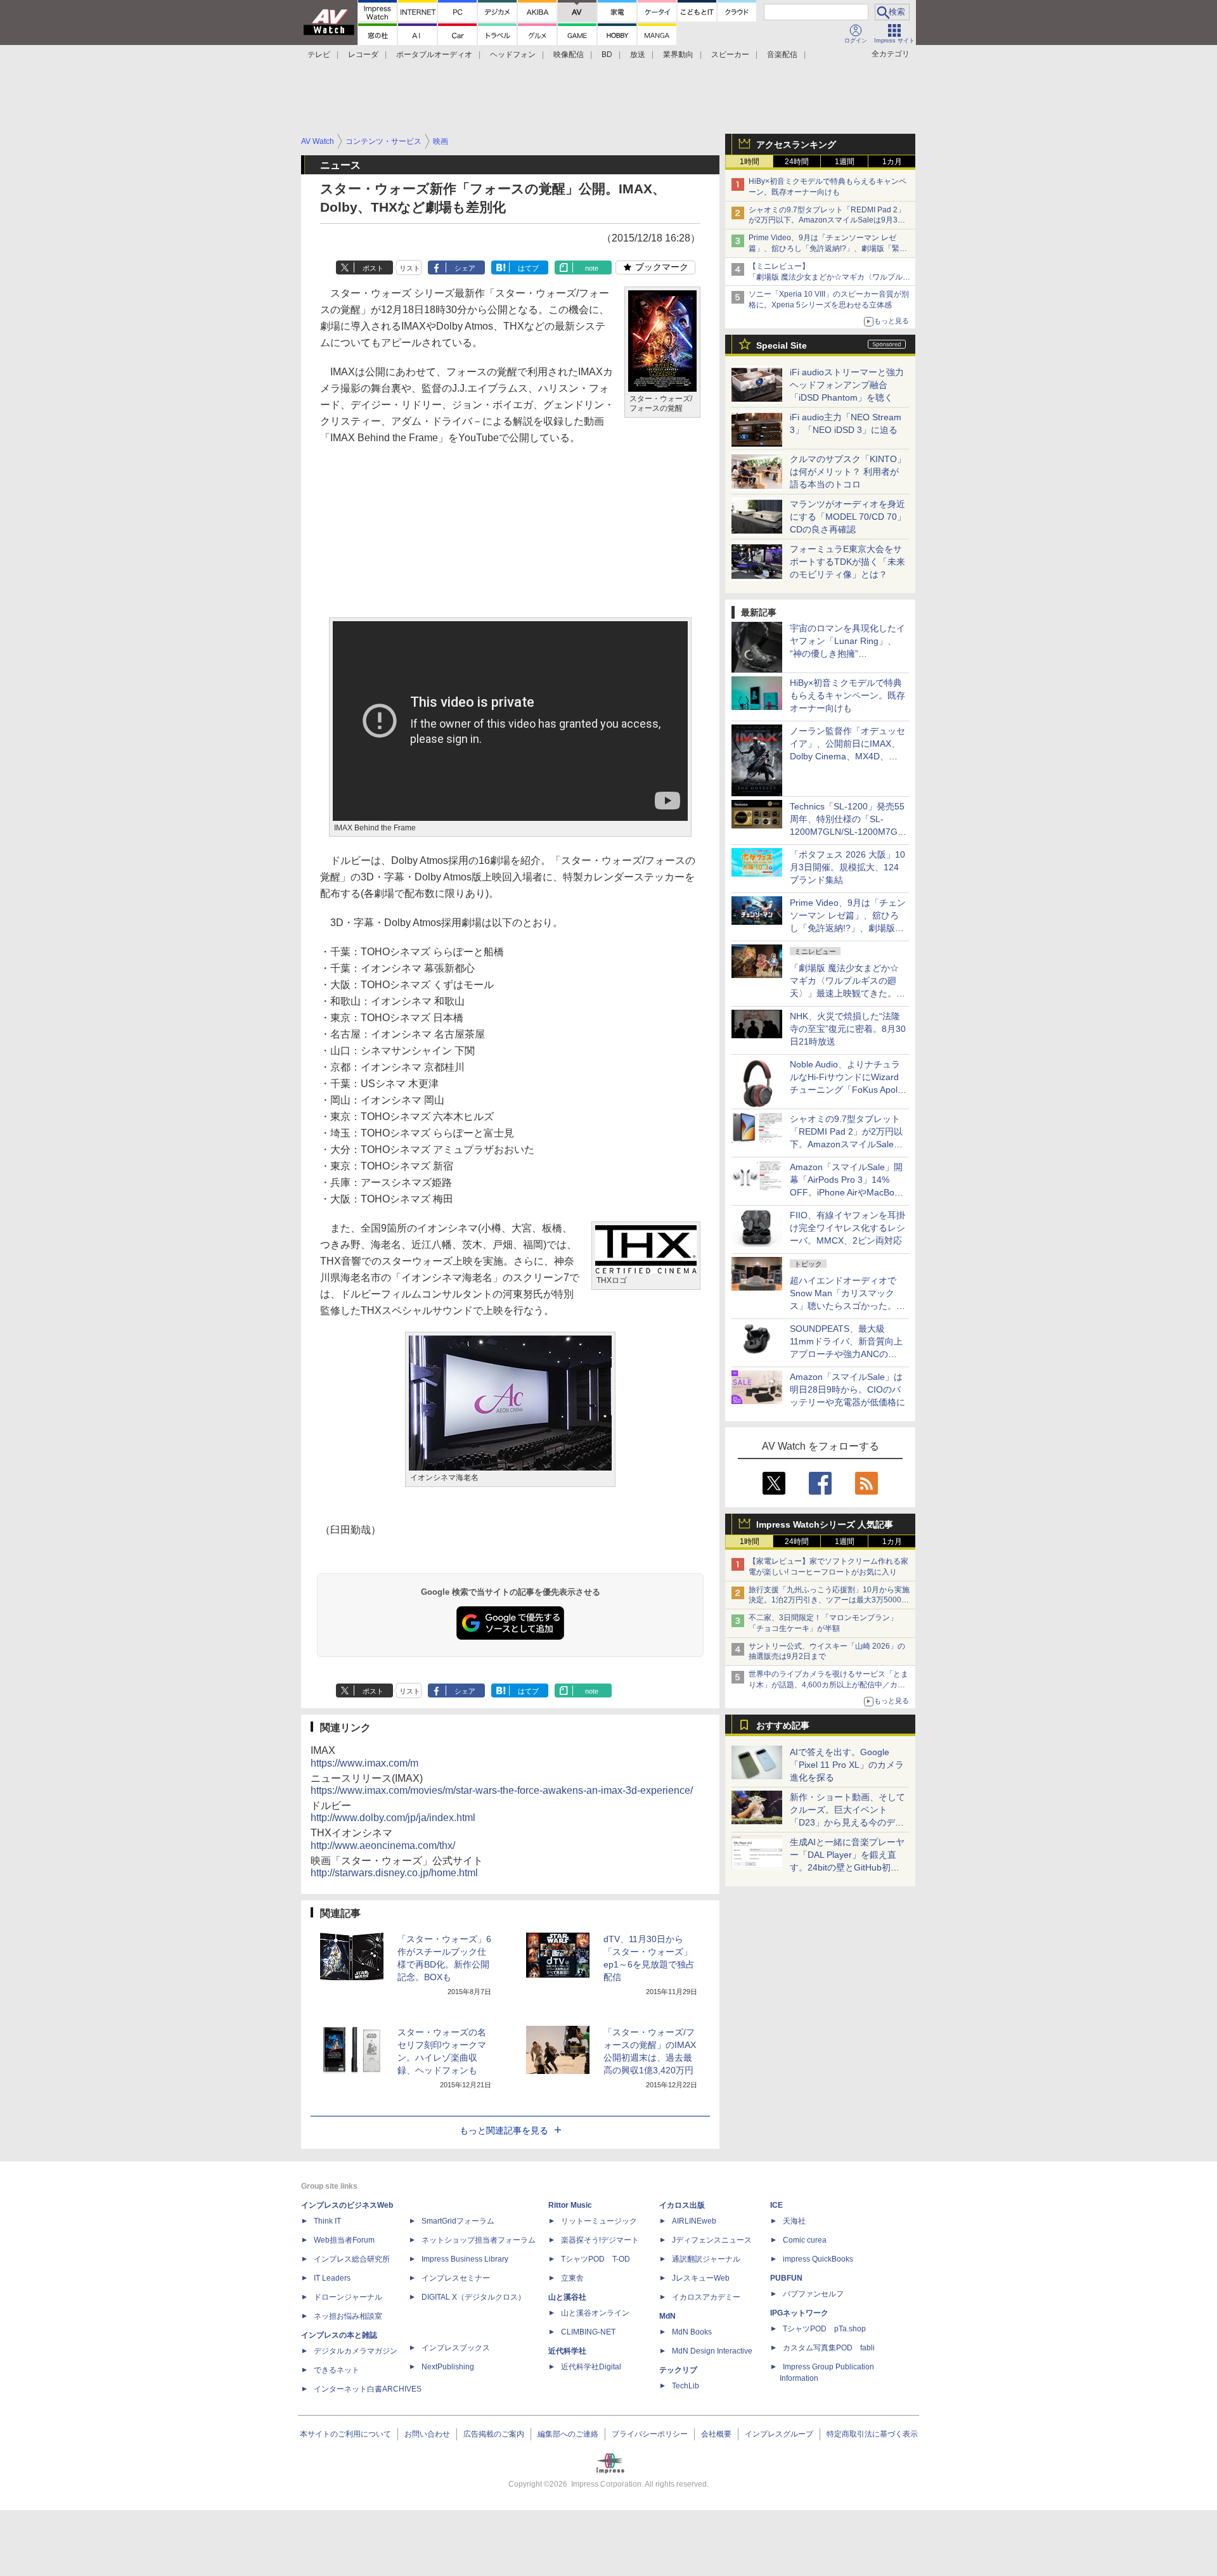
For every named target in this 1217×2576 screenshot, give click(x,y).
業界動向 (678, 55)
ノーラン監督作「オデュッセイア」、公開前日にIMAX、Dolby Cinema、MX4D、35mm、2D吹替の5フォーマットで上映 (847, 756)
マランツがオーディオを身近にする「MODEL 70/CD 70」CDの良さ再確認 (848, 517)
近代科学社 (567, 2351)
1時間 (750, 162)
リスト (410, 268)
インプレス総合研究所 (352, 2259)
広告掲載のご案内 (494, 2434)
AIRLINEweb (694, 2221)
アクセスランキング (796, 145)
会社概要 (716, 2434)
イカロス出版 (682, 2205)
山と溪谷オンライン (595, 2313)
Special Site (782, 345)
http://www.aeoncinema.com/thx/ (383, 1845)
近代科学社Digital (591, 2367)
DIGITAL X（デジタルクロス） (473, 2297)
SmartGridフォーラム (458, 2221)
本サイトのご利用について (345, 2434)
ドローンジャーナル (348, 2297)
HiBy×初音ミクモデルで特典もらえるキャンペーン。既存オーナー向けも (847, 695)
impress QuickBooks (818, 2259)
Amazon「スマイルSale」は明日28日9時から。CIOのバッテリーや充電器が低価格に (847, 1389)
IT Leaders (332, 2278)
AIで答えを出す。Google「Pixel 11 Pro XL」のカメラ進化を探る (847, 1765)
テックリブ (678, 2370)
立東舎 (572, 2278)
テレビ (319, 55)
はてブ (528, 268)
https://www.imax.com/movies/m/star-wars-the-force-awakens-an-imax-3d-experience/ (502, 1790)
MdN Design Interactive (712, 2351)
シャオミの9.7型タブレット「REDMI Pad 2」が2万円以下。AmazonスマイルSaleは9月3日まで (827, 221)
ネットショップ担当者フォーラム (479, 2240)
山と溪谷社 (567, 2297)
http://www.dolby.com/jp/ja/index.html (393, 1818)
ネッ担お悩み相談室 (348, 2316)
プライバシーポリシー (650, 2434)
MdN (667, 2316)
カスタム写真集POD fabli (829, 2348)
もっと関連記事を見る (504, 2130)
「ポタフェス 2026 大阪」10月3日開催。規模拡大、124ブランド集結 (847, 867)
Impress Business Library (465, 2259)
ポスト (373, 268)
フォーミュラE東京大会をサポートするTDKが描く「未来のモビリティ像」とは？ (847, 562)
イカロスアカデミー (706, 2297)
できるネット (337, 2370)
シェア (465, 268)
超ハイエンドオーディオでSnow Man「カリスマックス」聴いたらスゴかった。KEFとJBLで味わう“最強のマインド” (847, 1306)
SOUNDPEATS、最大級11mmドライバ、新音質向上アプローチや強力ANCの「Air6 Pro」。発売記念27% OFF (846, 1354)
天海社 (794, 2221)
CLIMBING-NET (588, 2332)
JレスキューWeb (701, 2278)
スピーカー (730, 55)
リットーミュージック (599, 2221)
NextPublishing (448, 2367)
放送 (638, 55)
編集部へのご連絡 (568, 2434)
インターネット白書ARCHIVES (368, 2389)
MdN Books (692, 2332)
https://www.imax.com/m (364, 1763)
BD (607, 55)
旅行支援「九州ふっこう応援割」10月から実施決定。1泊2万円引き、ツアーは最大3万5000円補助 (829, 1600)
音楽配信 (782, 55)
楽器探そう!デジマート (600, 2240)
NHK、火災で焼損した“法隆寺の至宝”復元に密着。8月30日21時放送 (848, 1029)
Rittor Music (570, 2205)
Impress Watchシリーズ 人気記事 (825, 1524)
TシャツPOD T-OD (596, 2259)
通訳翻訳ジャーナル (706, 2259)
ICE (776, 2205)
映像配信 (569, 55)
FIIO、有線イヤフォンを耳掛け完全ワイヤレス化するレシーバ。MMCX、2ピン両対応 (847, 1228)
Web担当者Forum (344, 2240)
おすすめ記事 (783, 1725)
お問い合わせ (427, 2434)
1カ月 (892, 162)
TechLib (686, 2386)
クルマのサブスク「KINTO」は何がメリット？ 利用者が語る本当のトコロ (848, 472)
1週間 (845, 162)
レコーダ (363, 55)
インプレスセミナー (456, 2278)
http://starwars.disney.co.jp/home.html (394, 1873)
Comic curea (805, 2240)
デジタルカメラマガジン (356, 2351)
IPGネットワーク (799, 2313)
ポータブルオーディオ (434, 55)
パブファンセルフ (813, 2294)
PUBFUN (786, 2278)
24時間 (797, 162)
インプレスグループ (779, 2434)
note (592, 268)
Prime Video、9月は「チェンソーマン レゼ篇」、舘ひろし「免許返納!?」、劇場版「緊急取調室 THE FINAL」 (828, 248)
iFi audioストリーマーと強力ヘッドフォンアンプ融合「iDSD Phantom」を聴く (847, 385)
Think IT (327, 2221)
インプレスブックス (456, 2348)
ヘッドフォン (513, 55)
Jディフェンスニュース (712, 2240)
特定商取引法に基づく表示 (872, 2434)
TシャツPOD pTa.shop (824, 2329)
